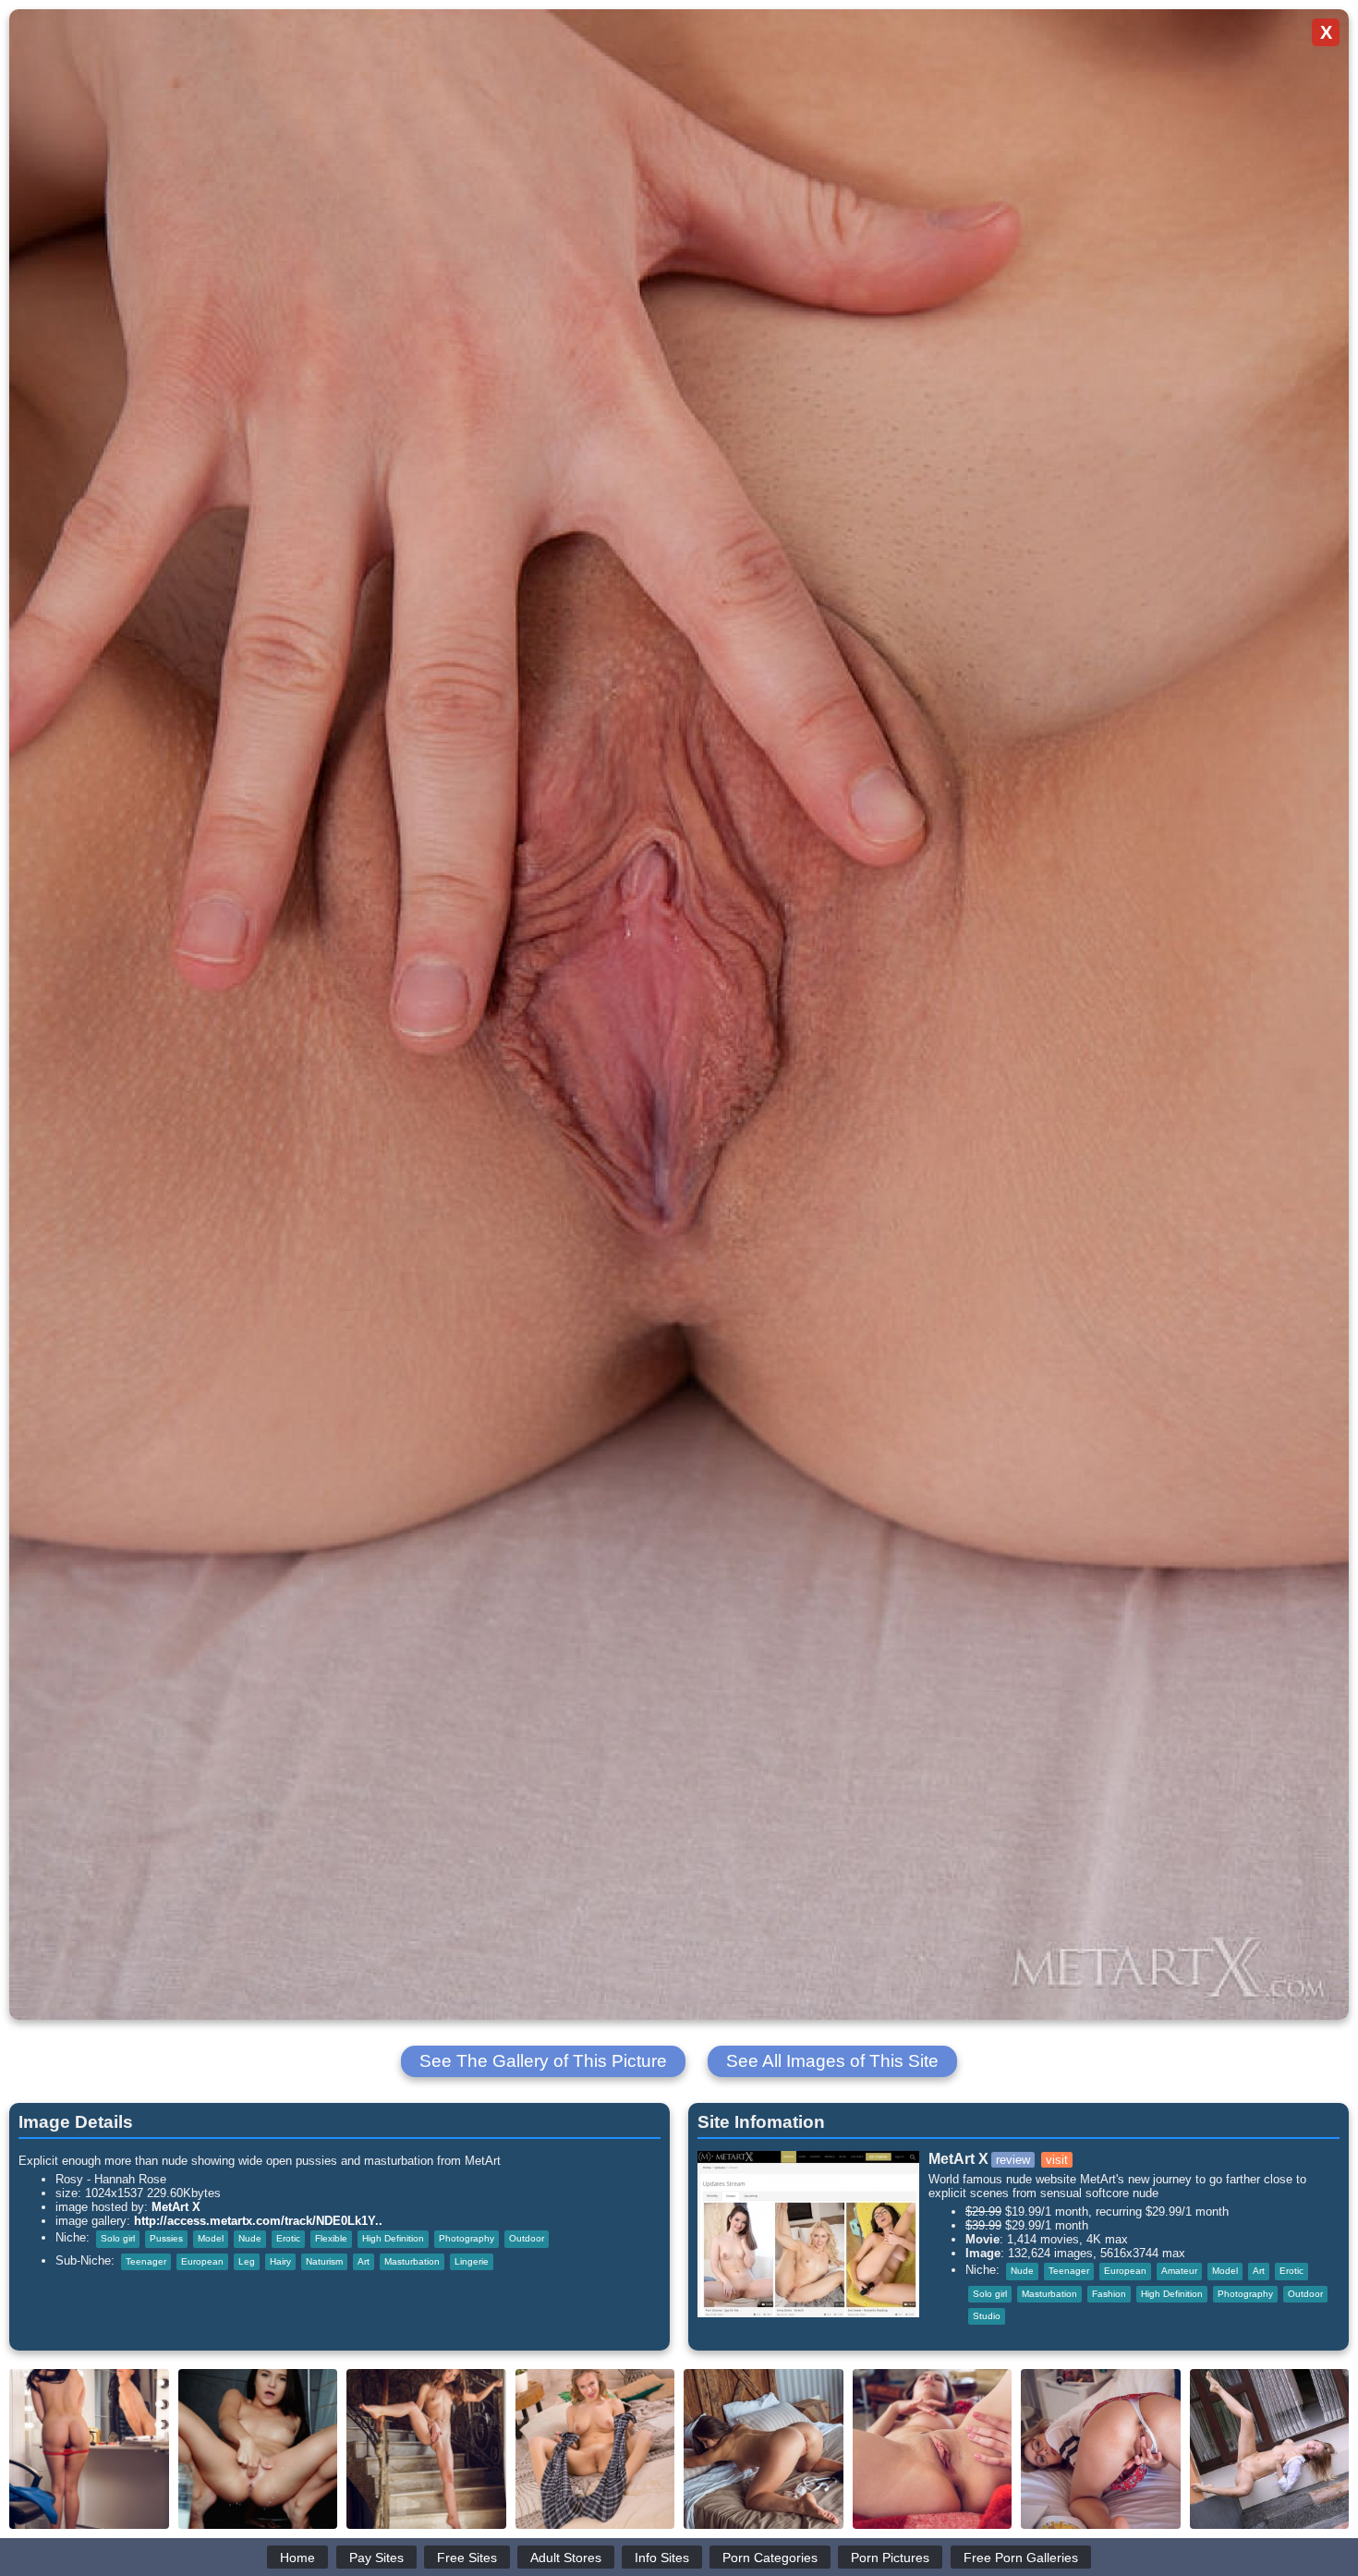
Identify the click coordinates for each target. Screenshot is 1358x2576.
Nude (250, 2238)
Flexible (331, 2238)
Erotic (288, 2238)
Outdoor (527, 2238)
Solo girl (118, 2238)
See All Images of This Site (832, 2061)
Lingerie (472, 2261)
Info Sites (662, 2558)
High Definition (393, 2238)
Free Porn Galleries (1021, 2558)
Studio (987, 2316)
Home (297, 2558)
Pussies (166, 2238)
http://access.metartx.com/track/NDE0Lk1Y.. (258, 2221)
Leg (247, 2261)
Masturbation (412, 2261)
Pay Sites (376, 2558)
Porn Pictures (890, 2558)
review (1013, 2160)
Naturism (324, 2261)
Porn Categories (770, 2558)
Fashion (1109, 2294)
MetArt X (176, 2207)
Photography (467, 2238)
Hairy (280, 2261)
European (202, 2261)
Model (211, 2238)
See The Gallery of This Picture (543, 2061)
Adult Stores (566, 2558)
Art (364, 2261)
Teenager (146, 2261)
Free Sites (467, 2558)
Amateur (1179, 2271)
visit (1057, 2160)
